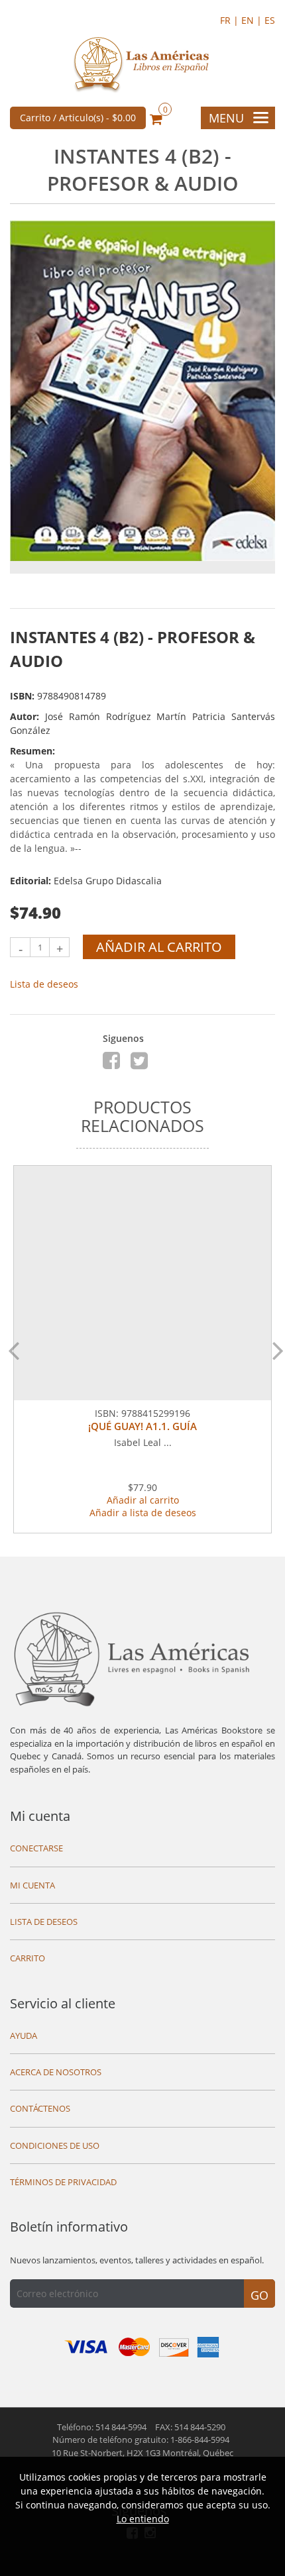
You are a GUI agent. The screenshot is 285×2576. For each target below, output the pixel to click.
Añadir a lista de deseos (143, 1513)
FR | (231, 20)
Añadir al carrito (159, 947)
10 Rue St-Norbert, (142, 2453)
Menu (226, 118)
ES (270, 20)
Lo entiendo (143, 2519)
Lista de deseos (44, 984)
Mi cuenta (40, 1816)
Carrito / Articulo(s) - (78, 118)
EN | (253, 20)
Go (259, 2295)
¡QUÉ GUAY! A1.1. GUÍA (142, 1426)
